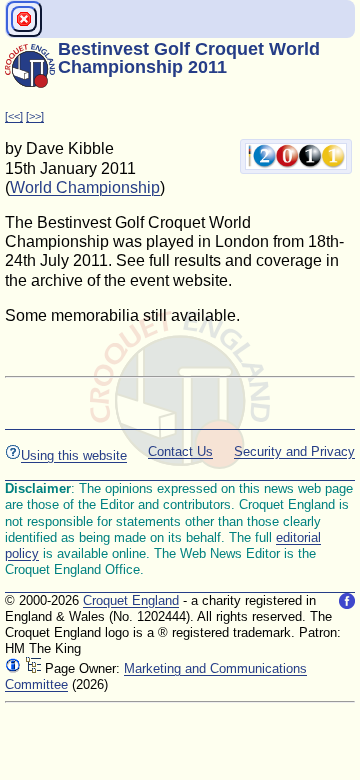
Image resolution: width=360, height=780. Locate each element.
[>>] (35, 116)
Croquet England (131, 600)
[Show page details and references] (13, 668)
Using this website (74, 455)
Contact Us (180, 451)
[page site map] (33, 668)
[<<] (14, 116)
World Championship (85, 187)
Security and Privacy (294, 451)
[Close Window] (24, 19)
